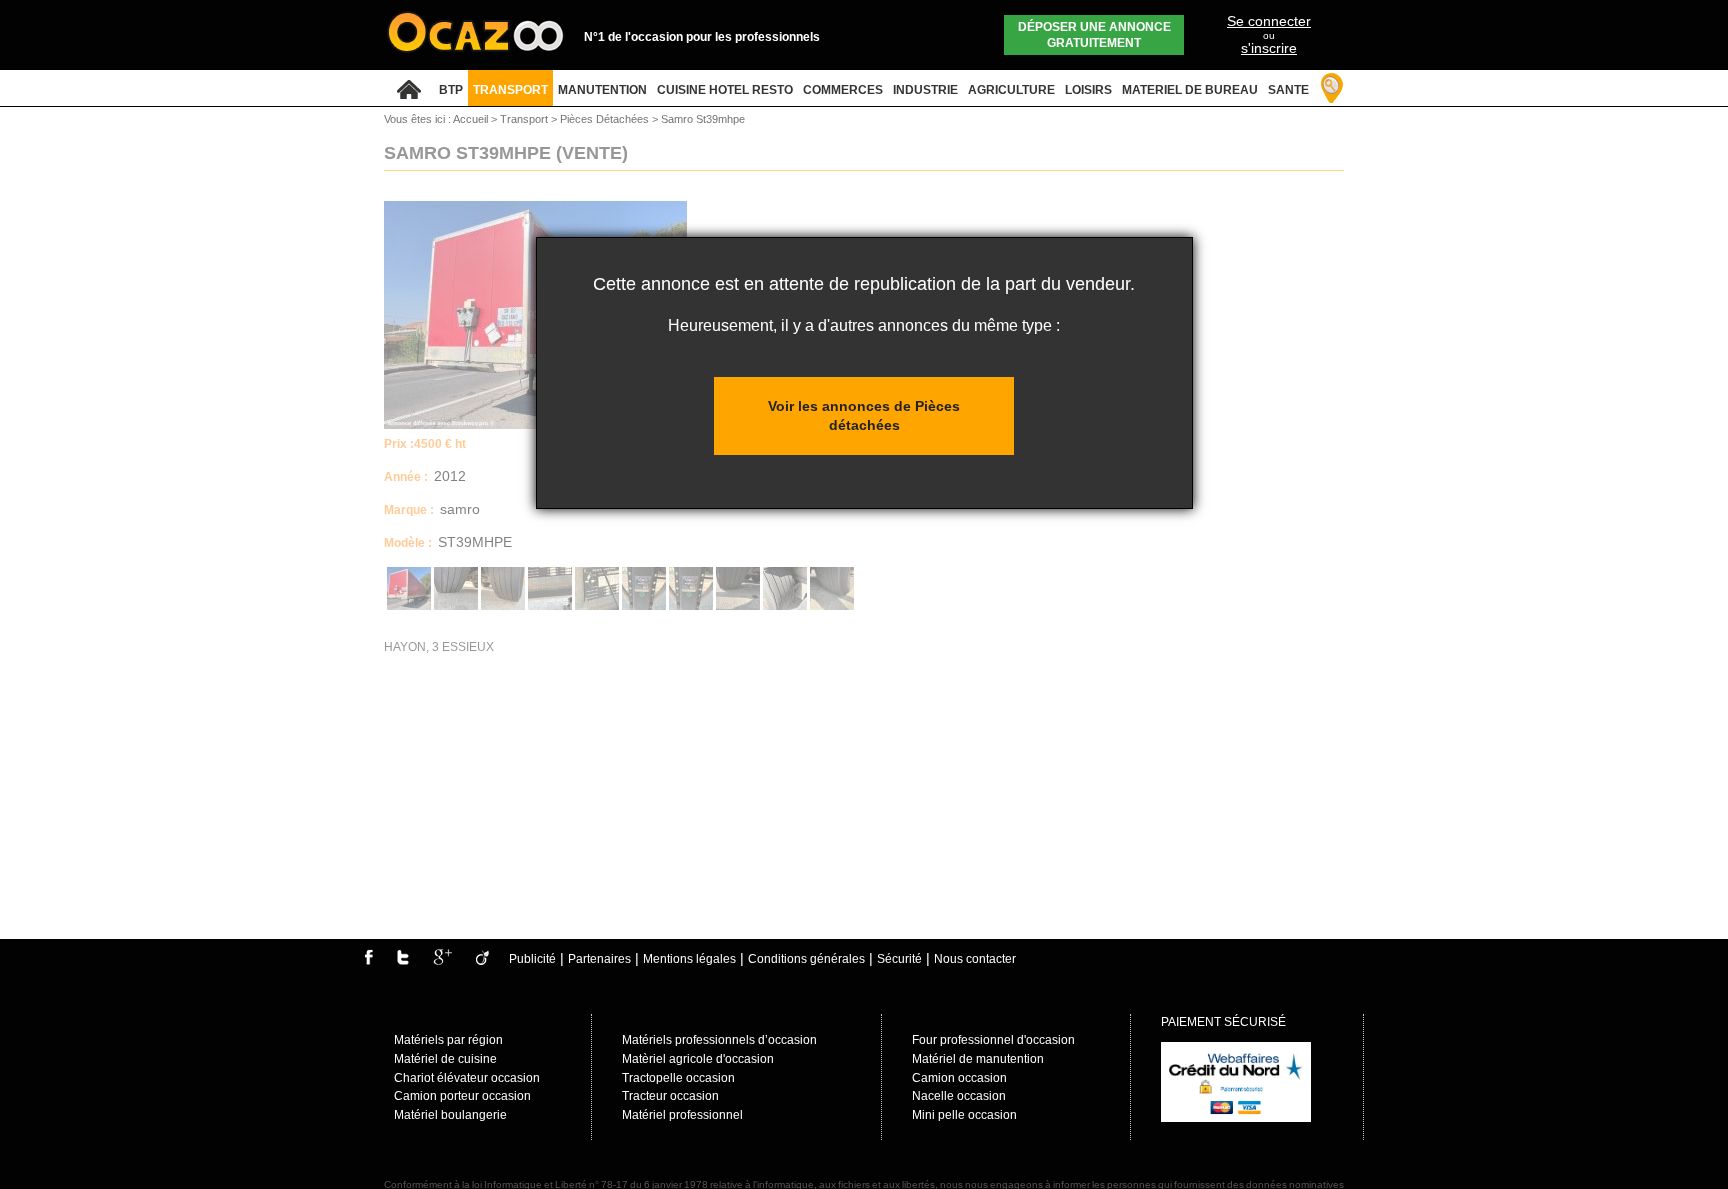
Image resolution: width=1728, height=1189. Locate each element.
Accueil (470, 119)
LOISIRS (1088, 90)
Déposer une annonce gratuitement (1094, 35)
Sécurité (899, 959)
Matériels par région (448, 1040)
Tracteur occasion (670, 1096)
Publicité (532, 959)
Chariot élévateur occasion (467, 1078)
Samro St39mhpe (703, 119)
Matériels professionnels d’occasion (719, 1040)
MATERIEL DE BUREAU (1190, 90)
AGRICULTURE (1011, 90)
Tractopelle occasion (678, 1078)
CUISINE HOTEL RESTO (725, 90)
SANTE (1288, 90)
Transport (525, 119)
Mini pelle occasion (964, 1115)
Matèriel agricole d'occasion (698, 1059)
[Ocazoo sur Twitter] (403, 961)
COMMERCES (843, 90)
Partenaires (599, 959)
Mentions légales (689, 959)
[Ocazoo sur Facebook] (368, 961)
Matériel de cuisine (445, 1059)
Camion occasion (959, 1078)
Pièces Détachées (606, 119)
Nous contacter (975, 959)
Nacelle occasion (959, 1096)
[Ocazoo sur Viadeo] (482, 961)
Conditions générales (806, 959)
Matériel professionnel (682, 1115)
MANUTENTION (602, 90)
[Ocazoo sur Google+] (442, 961)
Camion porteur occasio (459, 1096)
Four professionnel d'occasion (993, 1040)
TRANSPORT (510, 90)
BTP (451, 90)
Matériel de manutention (978, 1059)
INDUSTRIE (925, 90)
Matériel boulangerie (450, 1115)
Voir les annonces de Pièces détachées (864, 415)
